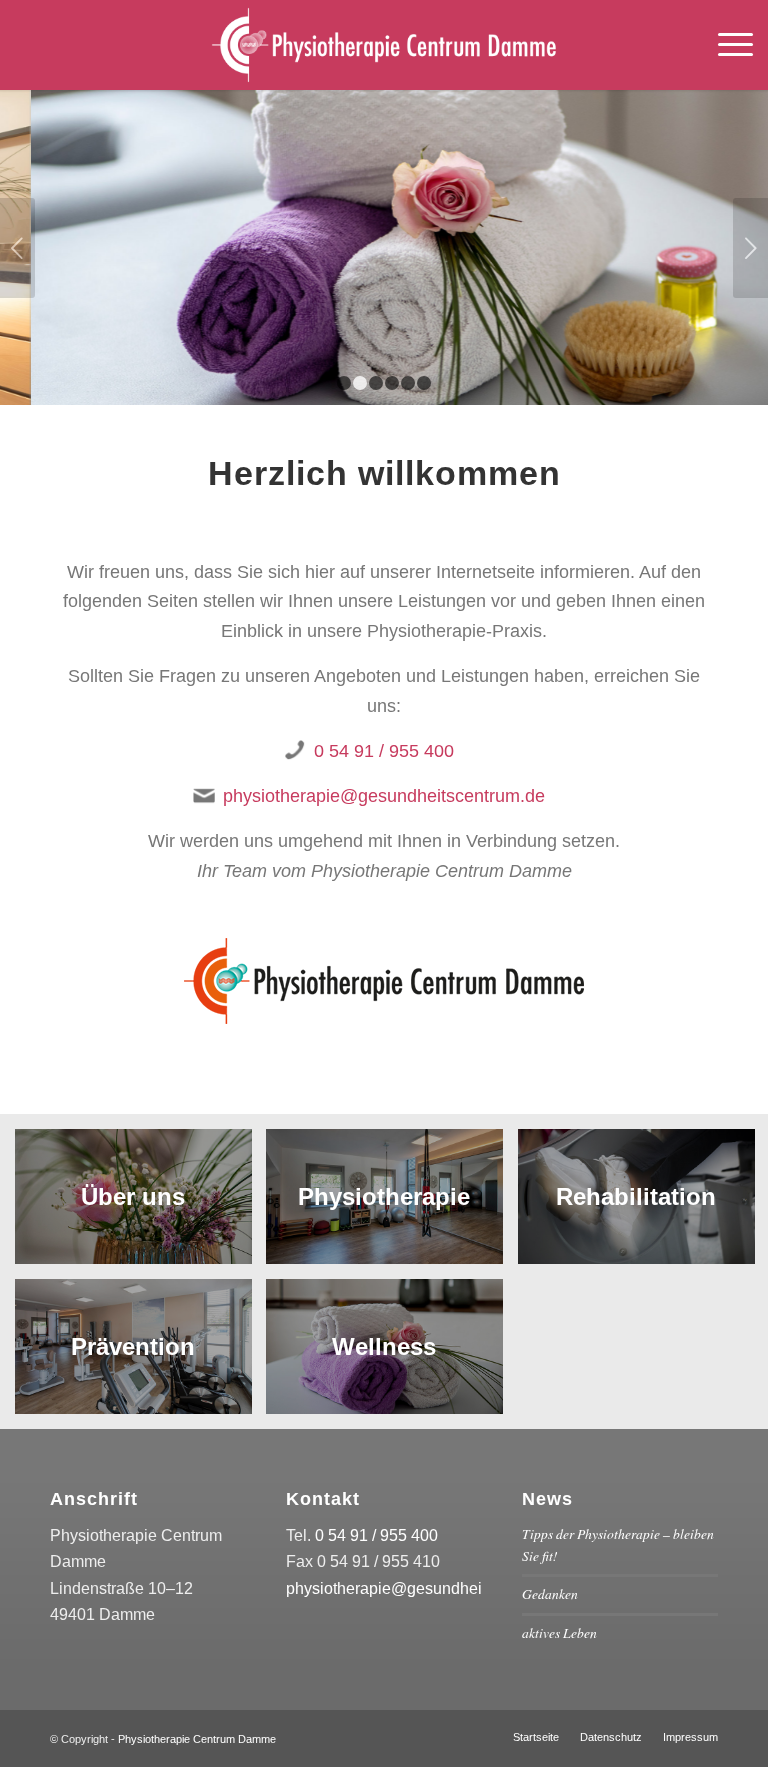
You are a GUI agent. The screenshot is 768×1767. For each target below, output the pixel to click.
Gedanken (550, 1593)
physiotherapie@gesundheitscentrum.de (384, 796)
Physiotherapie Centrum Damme (197, 1739)
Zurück (17, 248)
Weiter (750, 248)
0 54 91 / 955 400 (384, 751)
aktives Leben (559, 1632)
